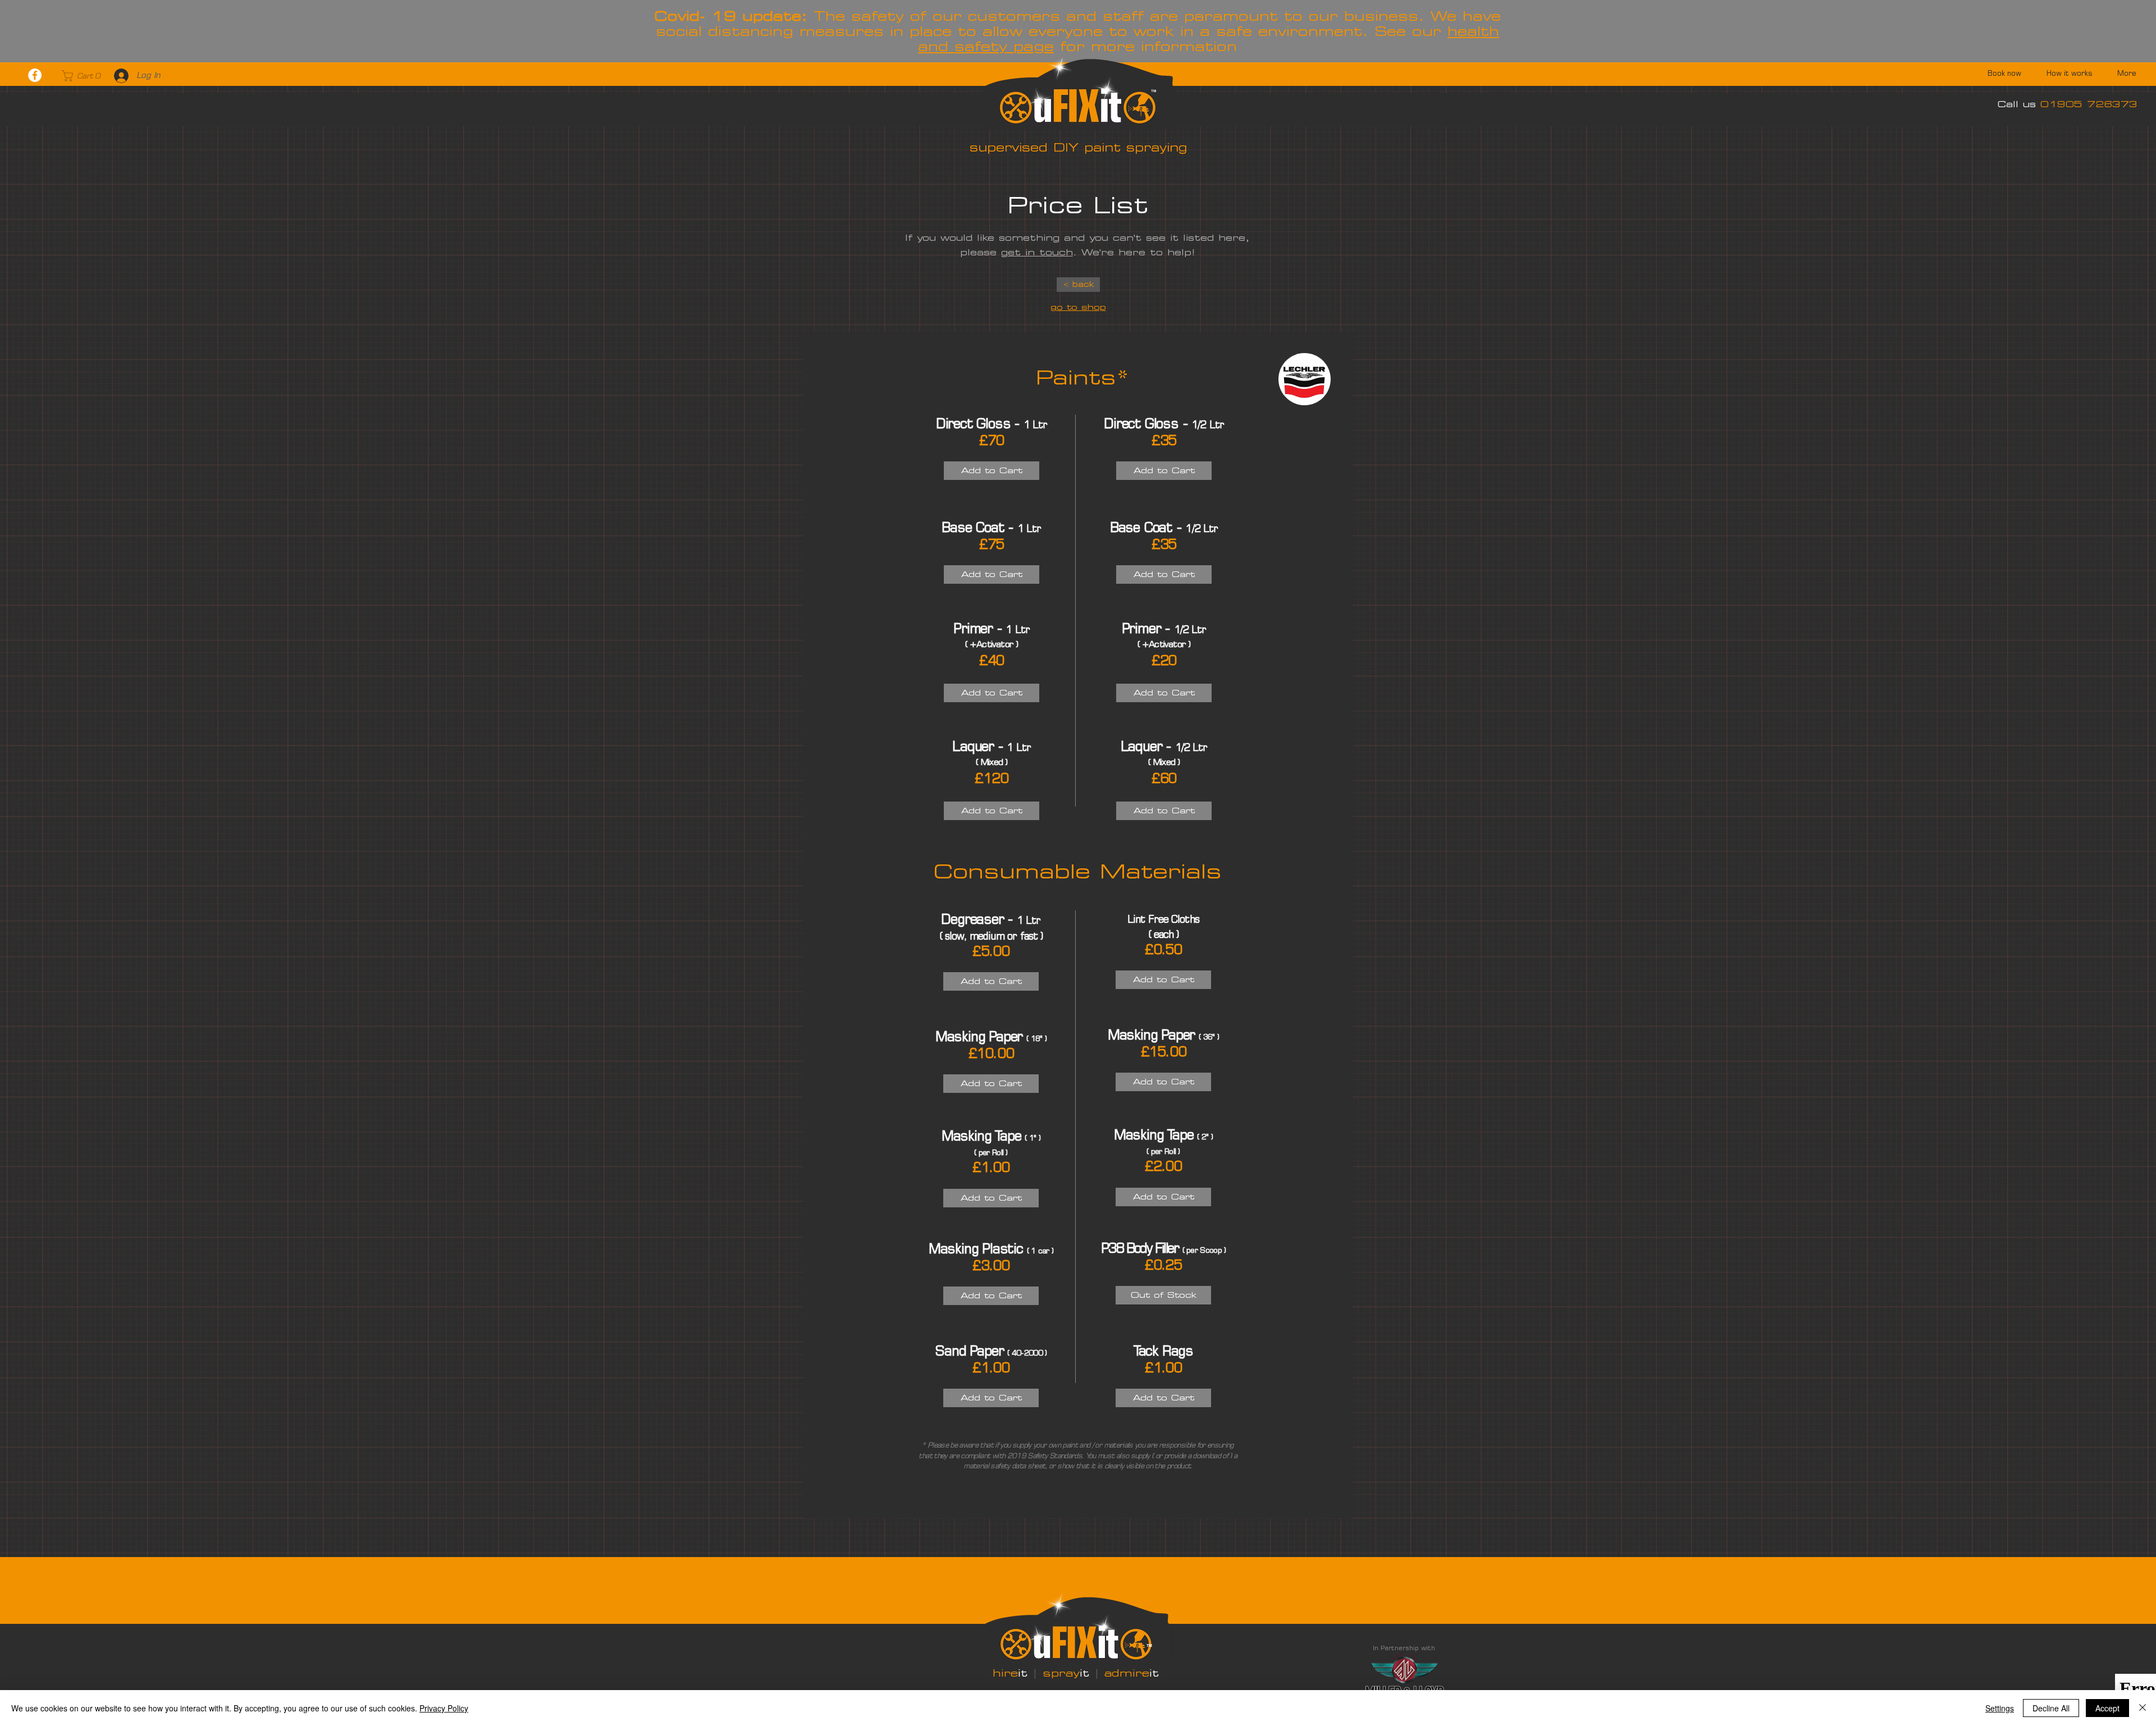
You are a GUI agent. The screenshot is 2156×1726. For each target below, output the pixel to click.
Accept (2107, 1708)
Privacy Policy (444, 1708)
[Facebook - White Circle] (35, 75)
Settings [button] (2000, 1708)
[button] (82, 76)
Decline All (2051, 1708)
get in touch (1037, 252)
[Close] (2143, 1708)
